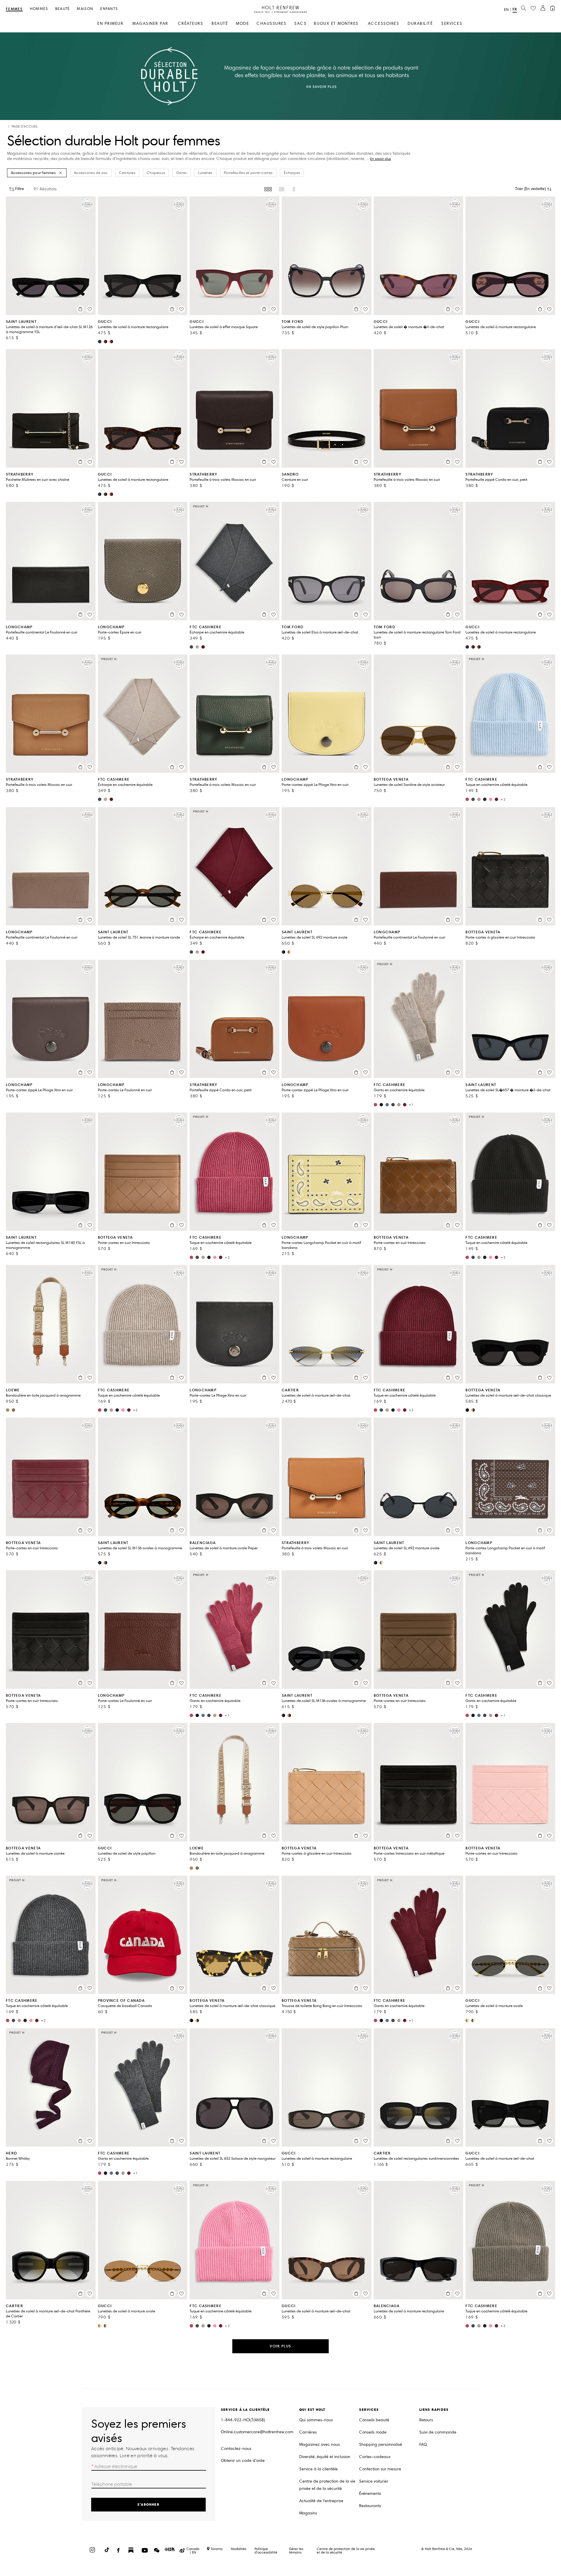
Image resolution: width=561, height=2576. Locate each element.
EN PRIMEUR (110, 24)
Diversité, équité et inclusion (325, 2457)
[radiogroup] (280, 189)
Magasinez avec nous (320, 2444)
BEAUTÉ (220, 24)
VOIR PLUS (280, 2346)
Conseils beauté (374, 2420)
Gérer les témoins (296, 2550)
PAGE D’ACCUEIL (25, 127)
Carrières (308, 2432)
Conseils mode (373, 2432)
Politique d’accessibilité (266, 2550)
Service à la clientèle (318, 2469)
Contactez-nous (236, 2449)
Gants (181, 173)
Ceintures (127, 173)
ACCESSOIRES (384, 24)
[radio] (268, 189)
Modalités (239, 2549)
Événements (370, 2494)
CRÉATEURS (191, 24)
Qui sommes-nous (316, 2420)
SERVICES (452, 24)
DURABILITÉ (420, 24)
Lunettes (205, 173)
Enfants (109, 9)
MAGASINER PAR (150, 24)
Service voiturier (374, 2481)
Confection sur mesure (380, 2469)
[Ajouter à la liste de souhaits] (90, 309)
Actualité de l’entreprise (321, 2501)
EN (506, 10)
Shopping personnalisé (381, 2444)
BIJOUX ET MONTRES (336, 24)
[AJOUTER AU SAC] (80, 309)
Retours (426, 2420)
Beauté (63, 9)
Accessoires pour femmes (33, 173)
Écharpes (292, 173)
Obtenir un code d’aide (243, 2461)
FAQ (423, 2444)
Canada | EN (193, 2551)
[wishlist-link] (533, 8)
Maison (85, 9)
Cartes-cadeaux (375, 2457)
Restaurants (370, 2506)
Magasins (308, 2513)
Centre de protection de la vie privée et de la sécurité (327, 2485)
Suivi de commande (438, 2432)
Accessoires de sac (91, 173)
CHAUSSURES (271, 24)
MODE (242, 24)
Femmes (14, 9)
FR (515, 9)
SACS (300, 24)
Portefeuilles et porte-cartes (248, 173)
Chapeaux (156, 173)
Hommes (39, 9)
